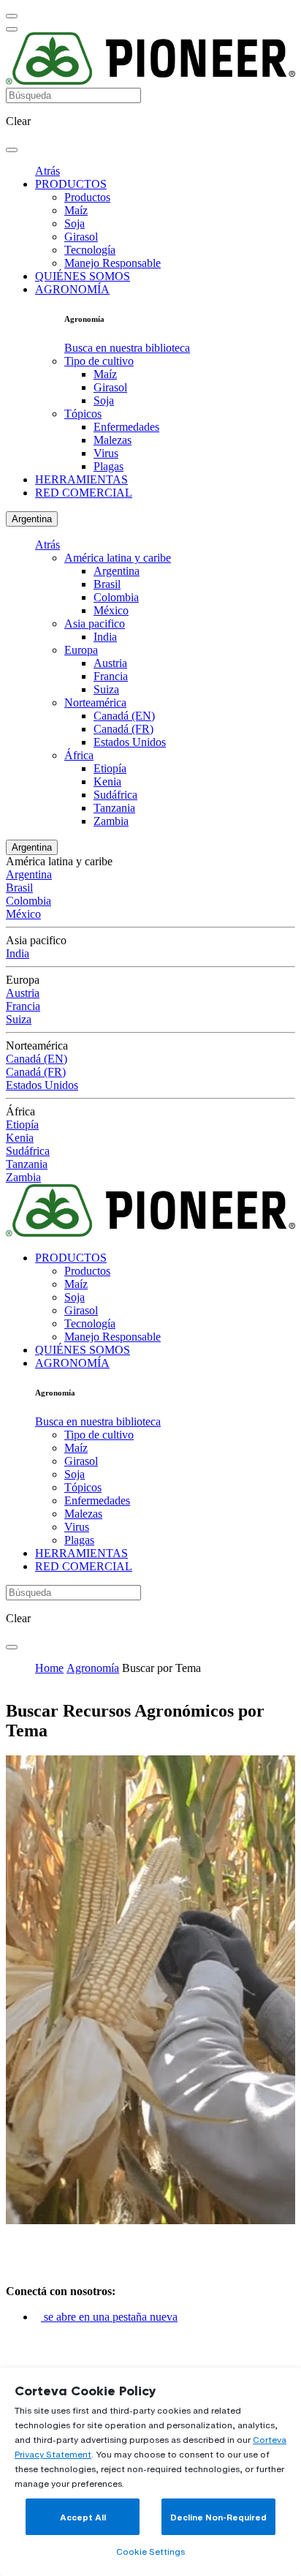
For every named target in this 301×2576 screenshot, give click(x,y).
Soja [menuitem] (75, 223)
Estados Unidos (130, 742)
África (79, 755)
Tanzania (114, 808)
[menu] (12, 16)
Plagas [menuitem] (108, 466)
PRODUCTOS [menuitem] (71, 184)
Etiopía (110, 768)
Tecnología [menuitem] (90, 250)
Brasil (107, 584)
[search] (12, 150)
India (105, 637)
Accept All (83, 2517)
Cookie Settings (150, 2551)
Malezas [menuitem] (113, 440)
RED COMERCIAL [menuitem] (84, 493)
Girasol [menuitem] (81, 237)
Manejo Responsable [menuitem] (113, 263)
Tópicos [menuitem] (83, 414)
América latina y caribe (118, 558)
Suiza (106, 689)
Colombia (116, 597)
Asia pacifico (95, 624)
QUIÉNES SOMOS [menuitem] (83, 276)
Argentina (32, 519)
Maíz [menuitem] (76, 210)
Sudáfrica (115, 795)
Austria (110, 663)
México (111, 610)
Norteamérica (95, 703)
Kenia (107, 782)
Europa (81, 650)
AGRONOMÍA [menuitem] (72, 289)
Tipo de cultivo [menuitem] (99, 361)
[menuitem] (127, 348)
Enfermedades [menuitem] (126, 427)
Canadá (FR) (123, 729)
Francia (111, 676)
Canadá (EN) (124, 716)
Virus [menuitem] (106, 453)
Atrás (47, 171)
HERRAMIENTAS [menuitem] (81, 479)
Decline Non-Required (218, 2517)
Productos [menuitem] (87, 197)
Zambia (111, 821)
